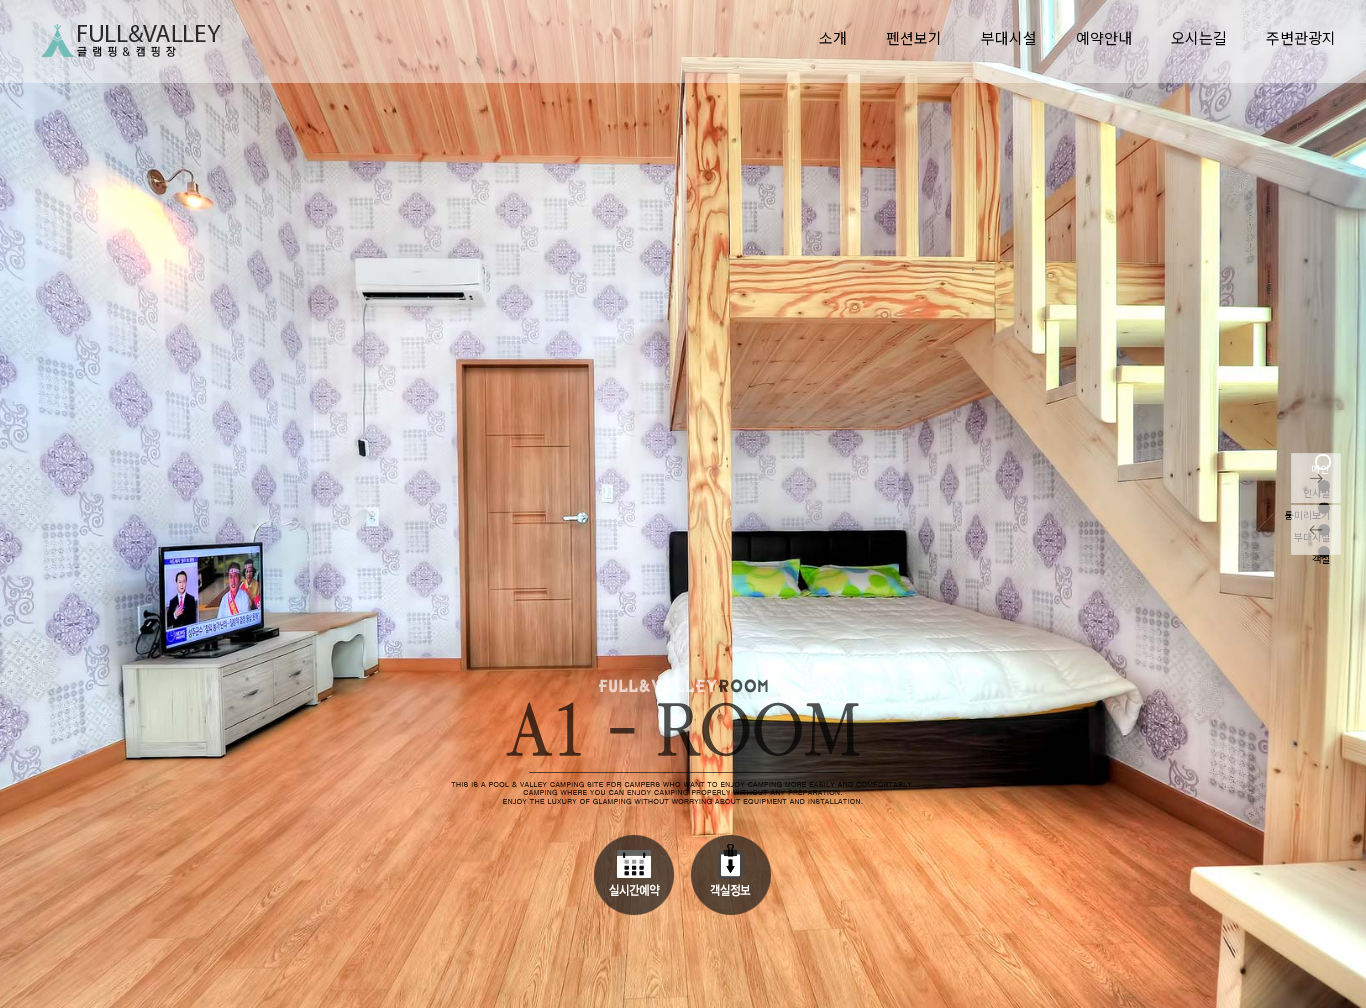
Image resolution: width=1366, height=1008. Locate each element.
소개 (833, 37)
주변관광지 (1301, 37)
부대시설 (1009, 37)
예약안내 (1104, 37)
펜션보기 (914, 37)
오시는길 (1199, 37)
